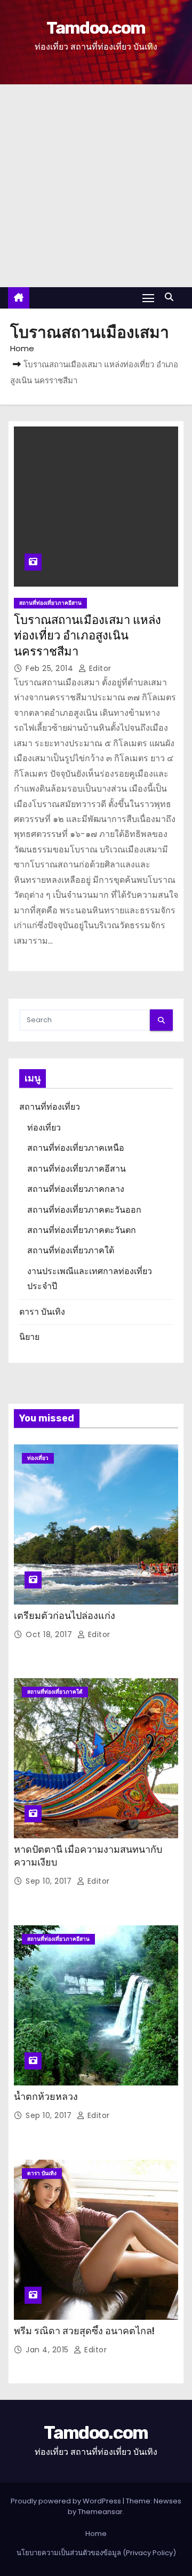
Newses (167, 2501)
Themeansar (100, 2512)
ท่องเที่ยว (44, 1128)
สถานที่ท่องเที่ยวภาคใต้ (71, 1250)
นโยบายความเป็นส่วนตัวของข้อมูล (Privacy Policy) (96, 2553)
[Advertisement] (96, 186)
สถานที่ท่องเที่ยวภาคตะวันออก (84, 1210)
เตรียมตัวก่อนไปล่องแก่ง (65, 1616)
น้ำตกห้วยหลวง (46, 2097)
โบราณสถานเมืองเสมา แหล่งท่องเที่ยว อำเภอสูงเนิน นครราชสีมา (87, 636)
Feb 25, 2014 (51, 668)
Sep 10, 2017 (50, 1881)
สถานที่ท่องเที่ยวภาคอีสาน (50, 603)
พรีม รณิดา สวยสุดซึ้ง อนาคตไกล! (84, 2331)
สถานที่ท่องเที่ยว (50, 1107)
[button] (172, 297)
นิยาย (29, 1337)
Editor (99, 668)
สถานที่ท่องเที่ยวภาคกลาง (76, 1189)
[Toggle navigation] (148, 298)
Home (22, 348)
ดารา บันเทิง (42, 1312)
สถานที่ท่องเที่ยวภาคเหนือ (76, 1148)
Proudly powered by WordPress (67, 2501)
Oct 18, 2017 (50, 1634)
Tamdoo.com (96, 28)
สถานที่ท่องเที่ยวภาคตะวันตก (82, 1230)
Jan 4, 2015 (48, 2350)
